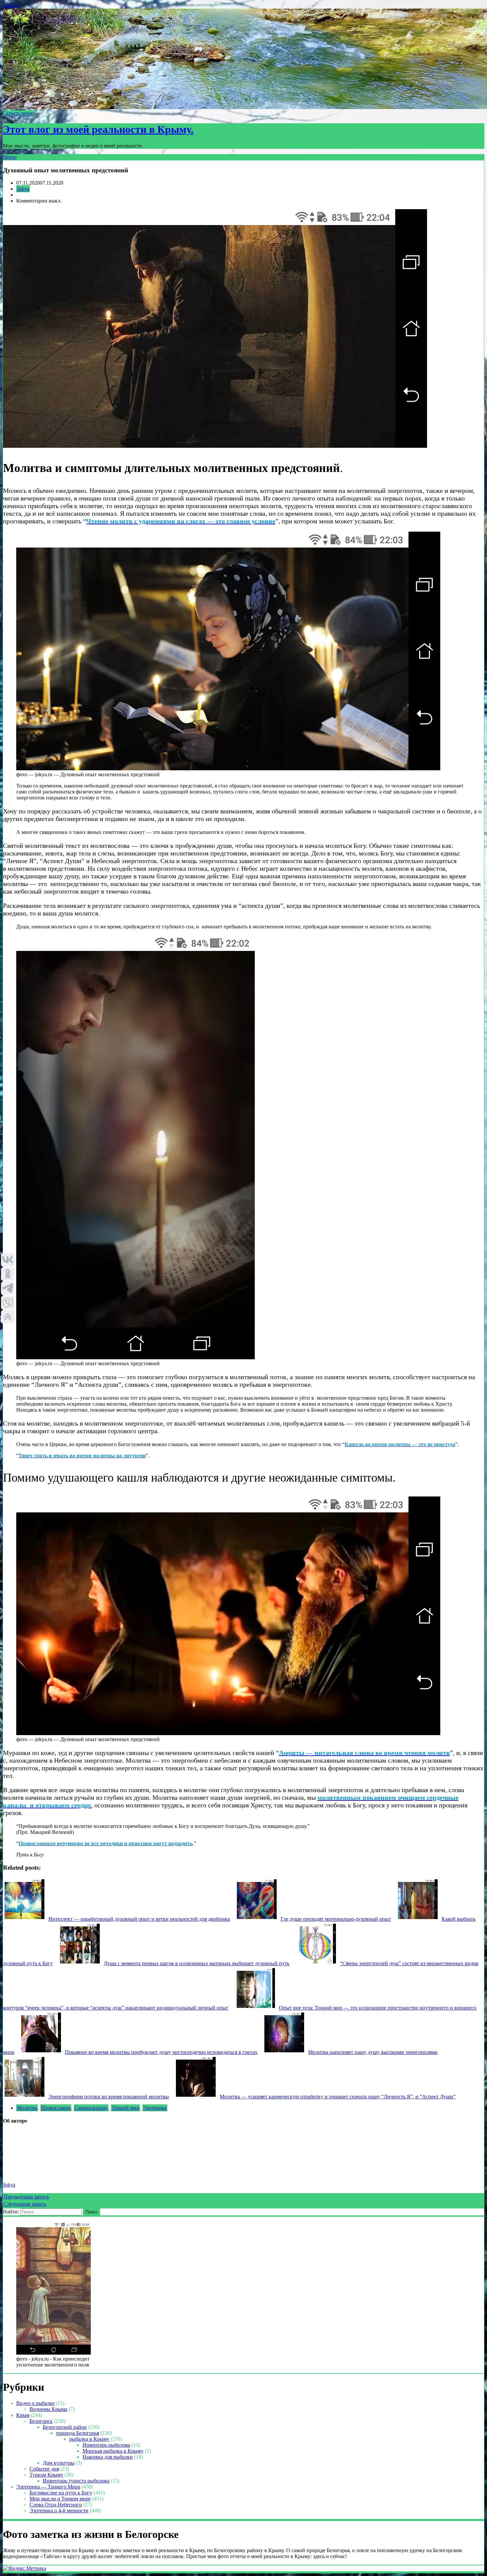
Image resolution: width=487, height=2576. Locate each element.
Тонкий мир (125, 2108)
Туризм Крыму (46, 2475)
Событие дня (44, 2469)
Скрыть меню (18, 113)
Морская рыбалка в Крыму (113, 2451)
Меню (10, 157)
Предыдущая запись (26, 2197)
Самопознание (91, 2108)
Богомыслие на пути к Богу (61, 2493)
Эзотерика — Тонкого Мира (48, 2487)
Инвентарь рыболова (106, 2445)
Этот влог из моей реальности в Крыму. (98, 129)
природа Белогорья (78, 2433)
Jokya (23, 189)
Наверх (11, 5)
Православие (56, 2108)
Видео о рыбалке (35, 2403)
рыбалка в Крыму (89, 2439)
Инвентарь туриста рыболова (76, 2481)
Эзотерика (155, 2108)
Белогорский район (65, 2427)
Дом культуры (59, 2463)
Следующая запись (25, 2204)
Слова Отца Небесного (56, 2505)
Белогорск (41, 2421)
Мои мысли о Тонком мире (60, 2499)
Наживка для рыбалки (108, 2457)
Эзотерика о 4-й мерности (59, 2511)
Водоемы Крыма (48, 2409)
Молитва (27, 2108)
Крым (23, 2415)
